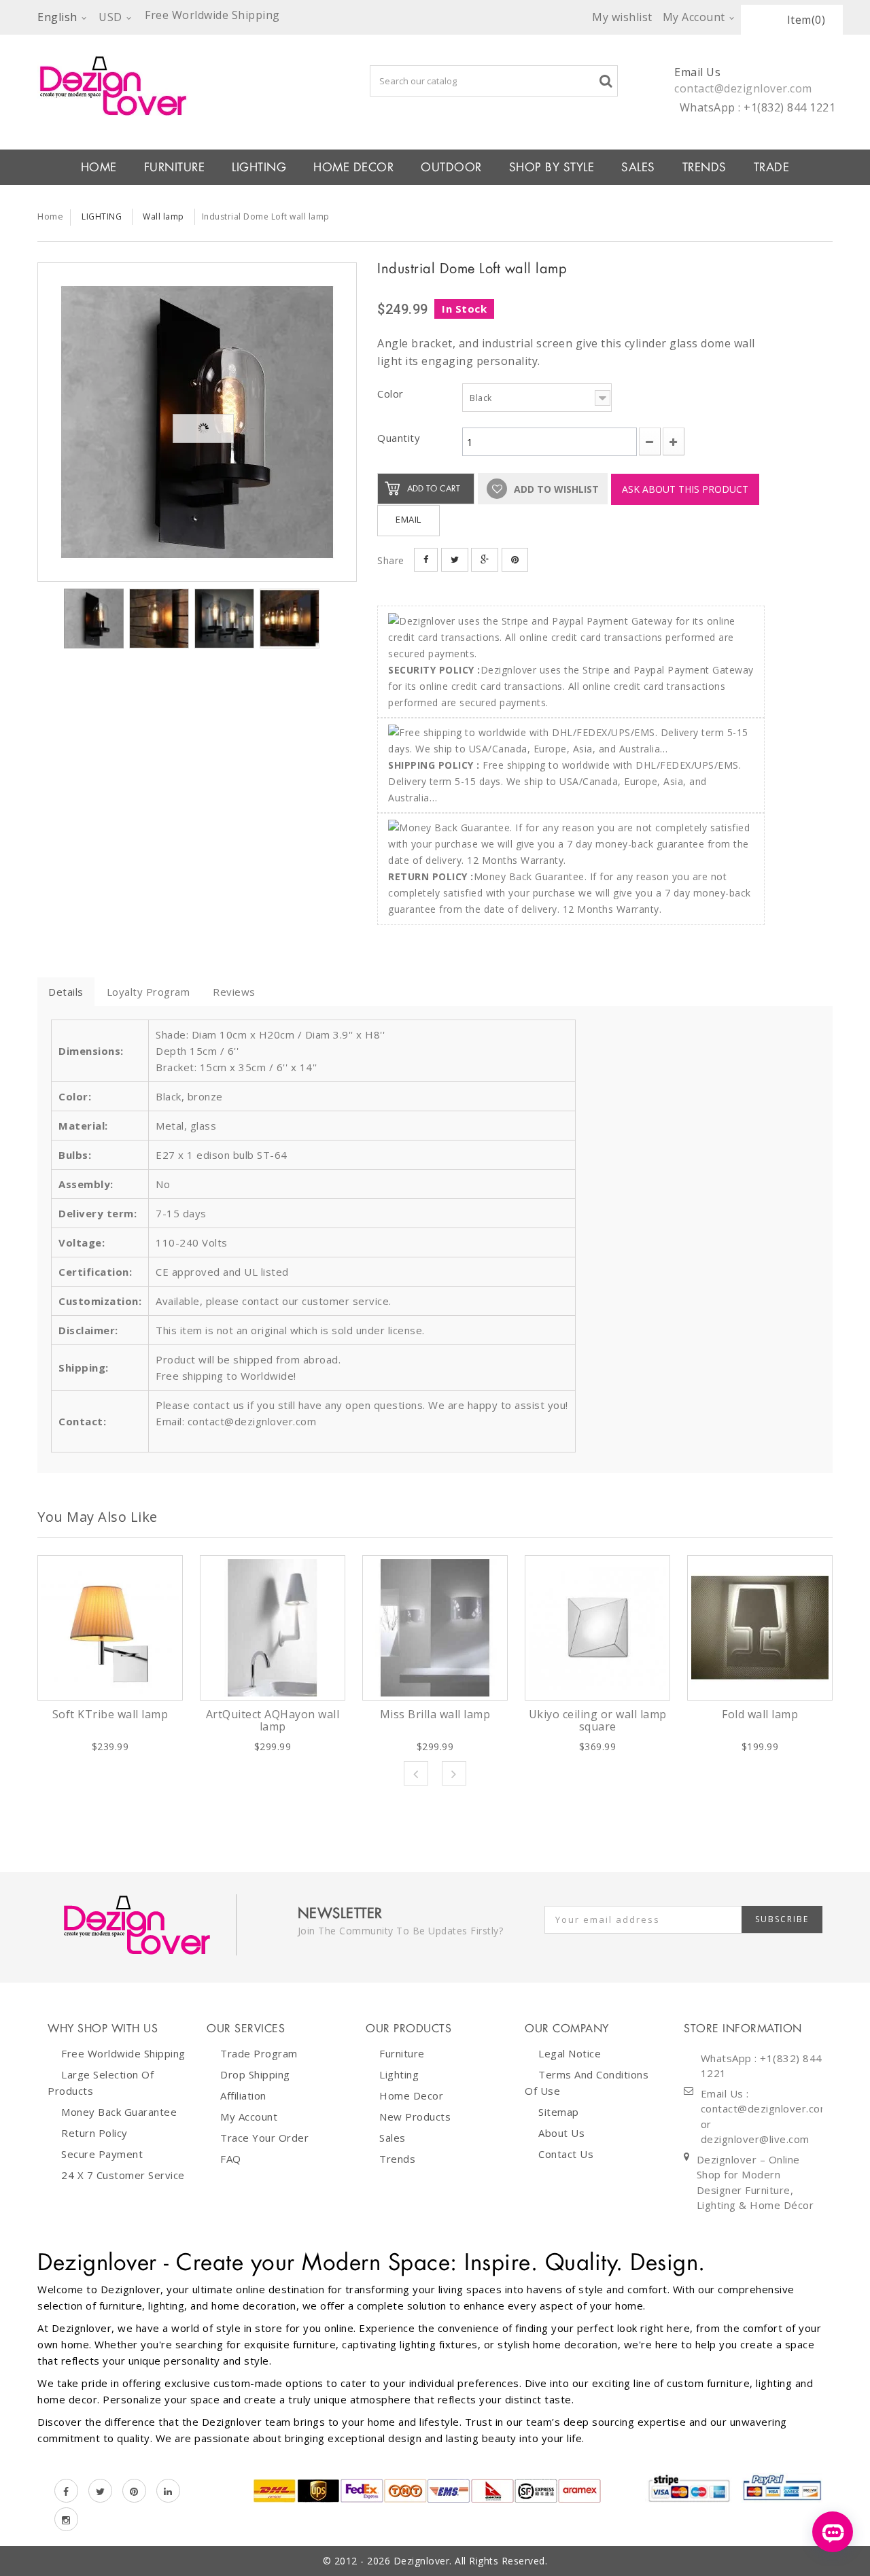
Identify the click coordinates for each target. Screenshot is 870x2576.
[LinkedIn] (168, 2491)
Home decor (411, 2095)
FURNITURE (175, 167)
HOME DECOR (353, 167)
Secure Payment (102, 2154)
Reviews (234, 992)
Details (66, 992)
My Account (249, 2117)
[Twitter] (100, 2491)
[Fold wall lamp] (760, 1628)
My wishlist (622, 17)
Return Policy (94, 2133)
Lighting (399, 2074)
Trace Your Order (264, 2138)
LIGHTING (259, 167)
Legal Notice (570, 2053)
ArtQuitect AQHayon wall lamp (273, 1720)
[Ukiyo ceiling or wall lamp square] (597, 1628)
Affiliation (243, 2095)
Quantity (399, 438)
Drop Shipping (255, 2074)
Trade (772, 167)
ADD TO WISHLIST (555, 489)
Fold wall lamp (760, 1714)
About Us (561, 2133)
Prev (416, 1773)
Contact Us (566, 2154)
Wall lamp (163, 216)
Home (50, 216)
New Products (415, 2117)
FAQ (231, 2159)
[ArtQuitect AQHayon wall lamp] (273, 1628)
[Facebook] (66, 2491)
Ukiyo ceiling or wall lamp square (598, 1720)
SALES (638, 167)
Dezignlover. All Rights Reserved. (471, 2561)
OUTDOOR (451, 167)
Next (454, 1773)
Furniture (402, 2053)
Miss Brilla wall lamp (435, 1714)
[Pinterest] (134, 2491)
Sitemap (559, 2112)
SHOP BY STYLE (552, 167)
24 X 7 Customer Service (123, 2175)
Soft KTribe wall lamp (110, 1714)
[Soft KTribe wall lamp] (110, 1628)
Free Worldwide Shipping (123, 2053)
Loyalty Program (149, 992)
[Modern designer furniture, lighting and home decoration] (197, 86)
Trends (704, 167)
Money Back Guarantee (119, 2112)
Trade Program (259, 2053)
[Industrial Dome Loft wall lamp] (197, 422)
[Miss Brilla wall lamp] (435, 1628)
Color (392, 394)
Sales (393, 2138)
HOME (99, 167)
